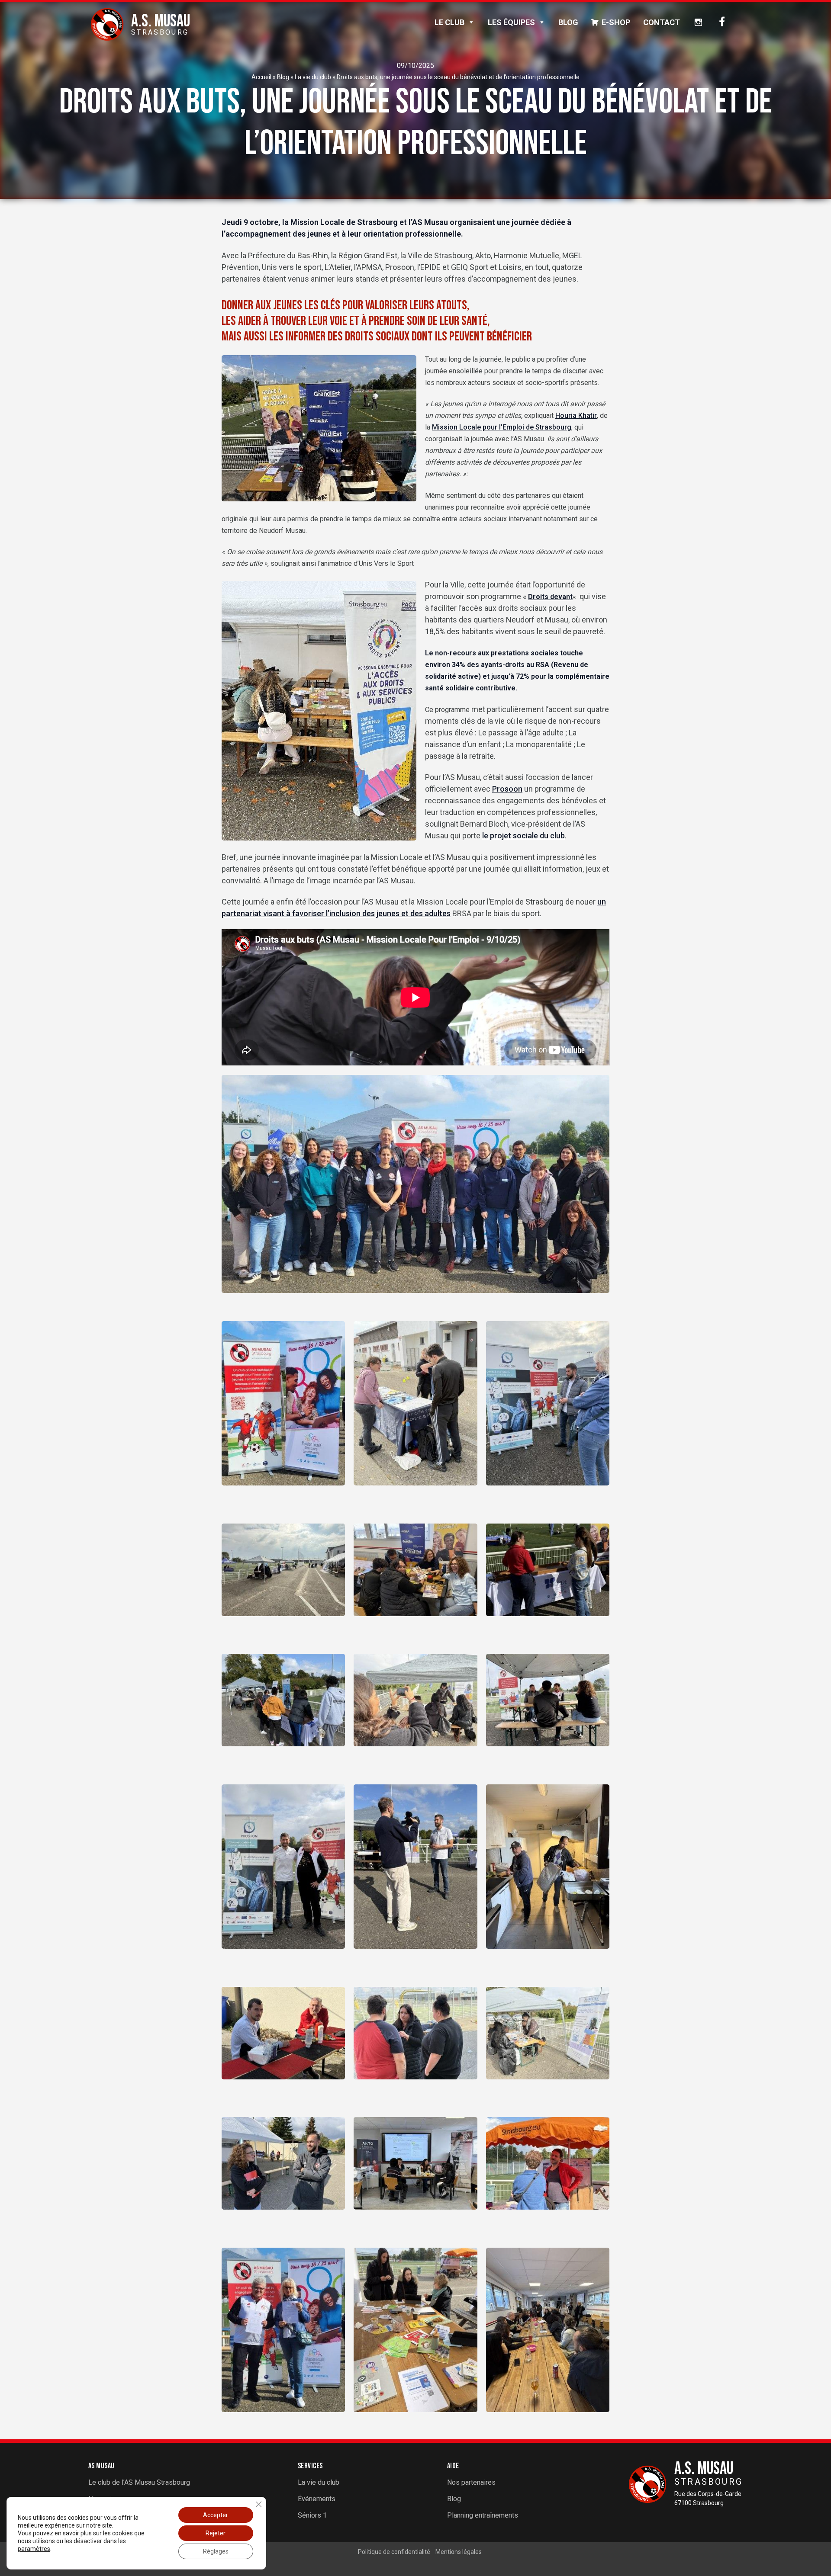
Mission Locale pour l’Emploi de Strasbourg (502, 427)
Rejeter (216, 2533)
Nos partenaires (471, 2482)
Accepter (216, 2515)
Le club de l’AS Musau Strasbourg (139, 2482)
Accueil (261, 77)
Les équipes (511, 22)
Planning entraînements (483, 2515)
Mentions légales (459, 2552)
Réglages (216, 2551)
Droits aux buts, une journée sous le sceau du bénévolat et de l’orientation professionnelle (458, 77)
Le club (449, 22)
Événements (317, 2499)
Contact (662, 22)
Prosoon (507, 789)
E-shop (616, 22)
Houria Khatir (576, 415)
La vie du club (313, 77)
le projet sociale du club (523, 836)
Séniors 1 (312, 2515)
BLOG (568, 22)
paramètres (34, 2549)
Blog (283, 77)
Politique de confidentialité (394, 2552)
